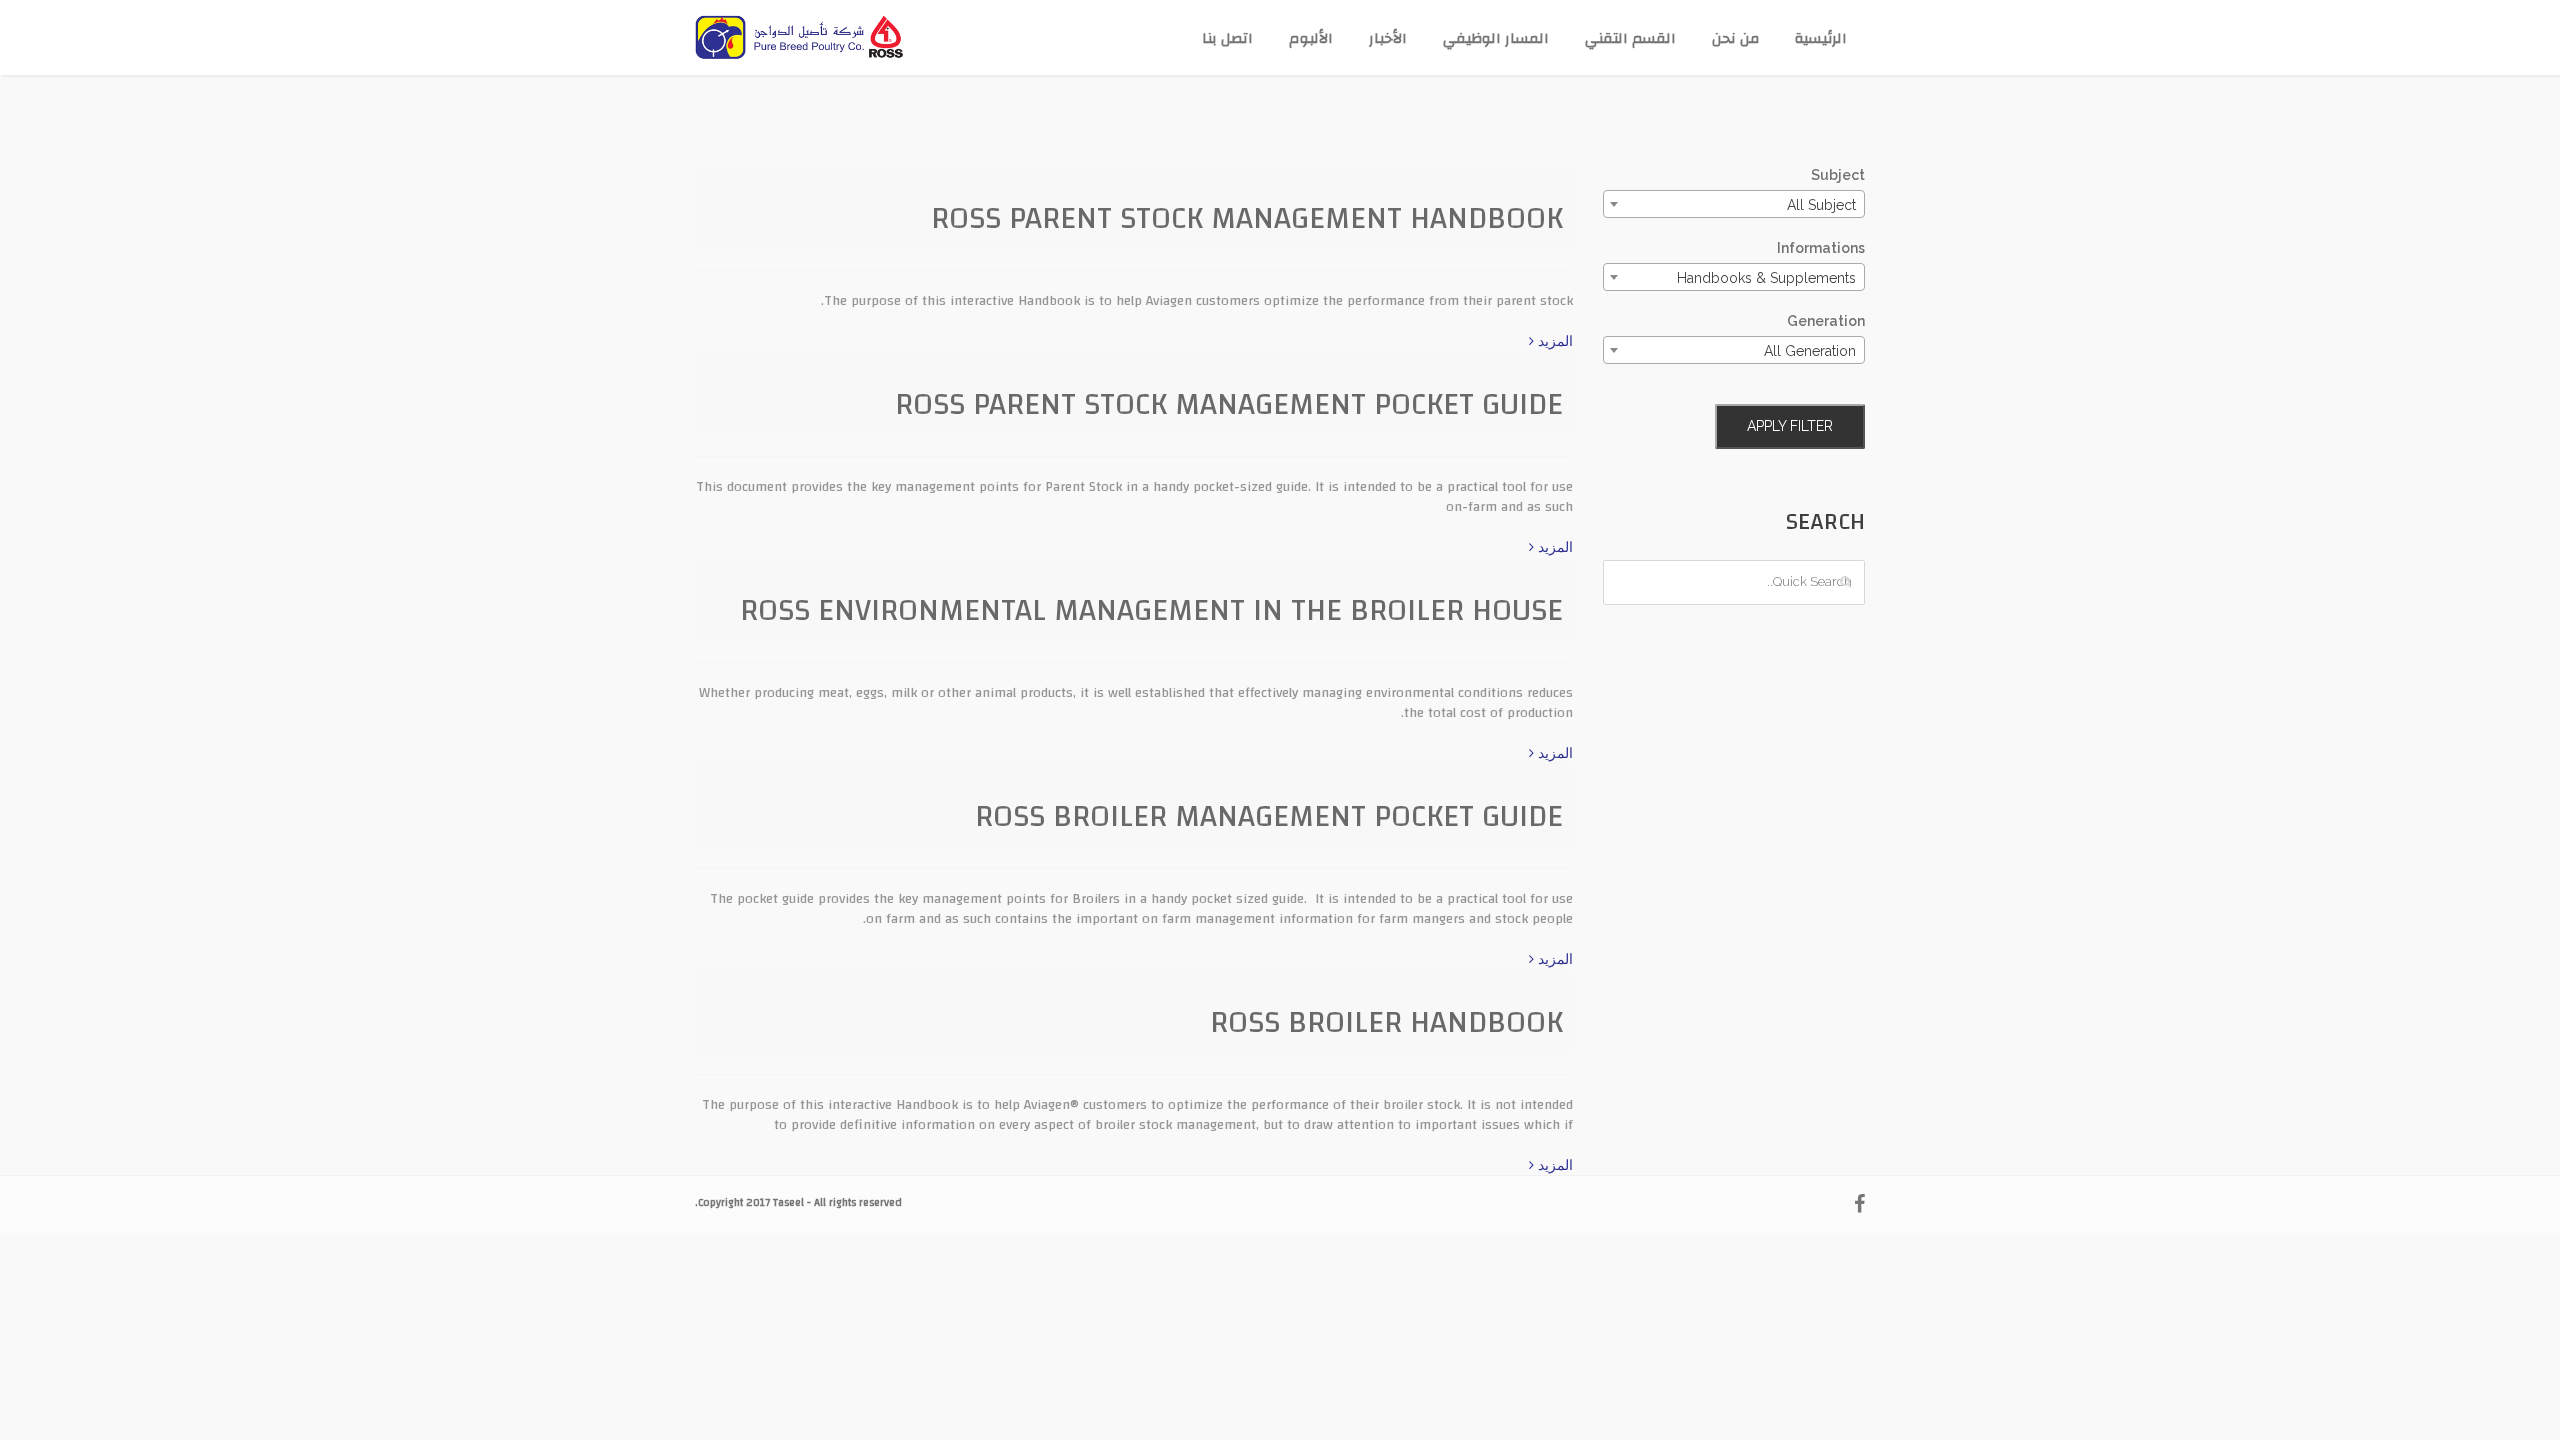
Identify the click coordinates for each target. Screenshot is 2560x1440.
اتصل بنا (1227, 38)
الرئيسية (1821, 38)
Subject (1838, 175)
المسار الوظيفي (1496, 38)
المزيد (1553, 341)
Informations (1821, 248)
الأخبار (1388, 38)
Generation (1826, 321)
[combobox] (1734, 204)
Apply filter (1790, 426)
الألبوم (1311, 38)
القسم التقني (1630, 38)
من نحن (1735, 38)
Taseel (788, 1203)
